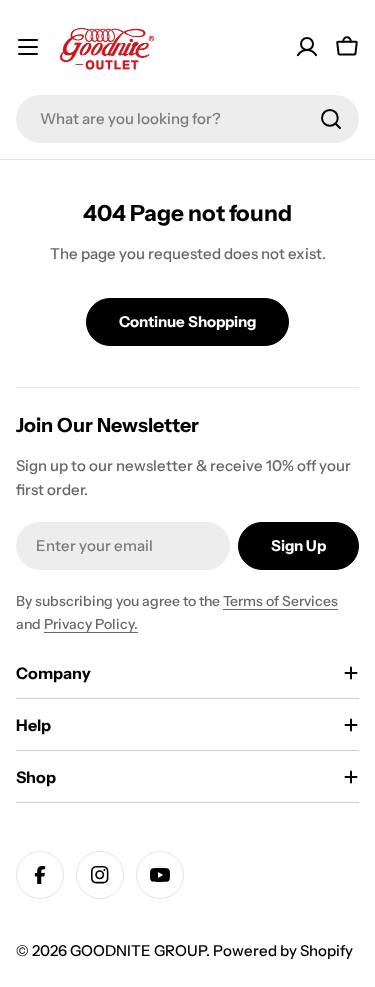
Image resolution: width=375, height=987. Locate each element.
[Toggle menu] (28, 47)
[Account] (307, 47)
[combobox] (187, 119)
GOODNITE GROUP (138, 950)
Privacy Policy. (91, 624)
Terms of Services (280, 601)
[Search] (331, 119)
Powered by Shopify (283, 950)
